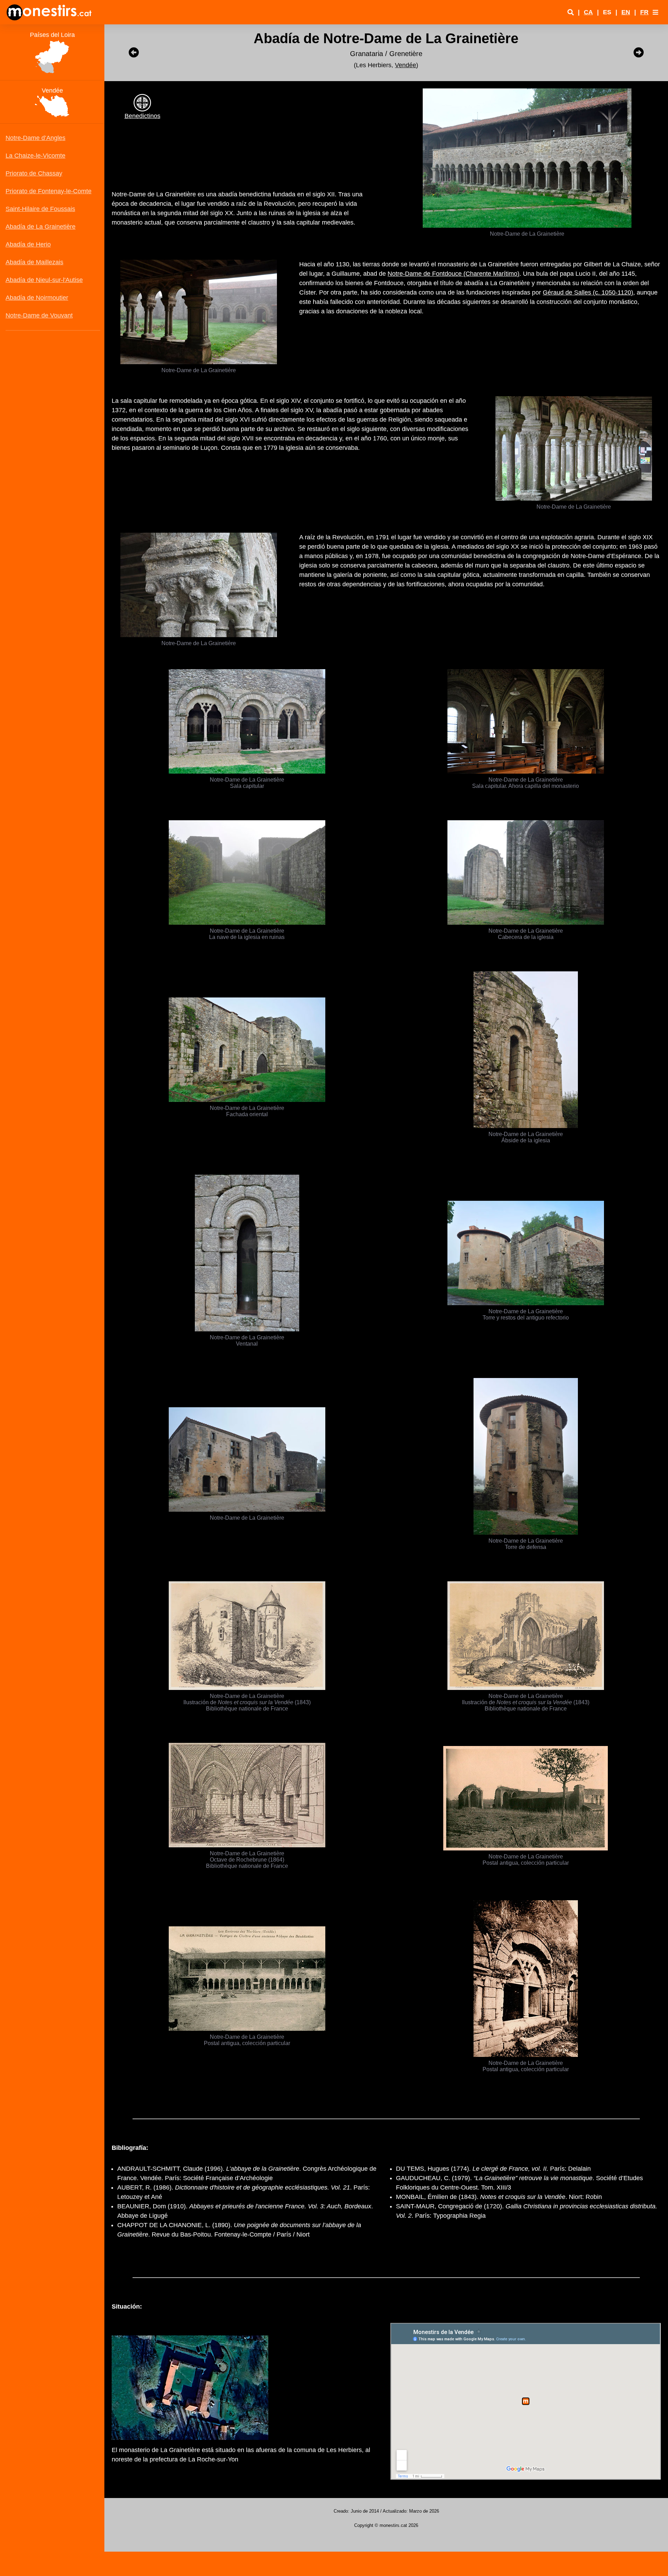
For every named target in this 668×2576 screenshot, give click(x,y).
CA (588, 12)
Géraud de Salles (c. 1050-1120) (588, 292)
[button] (655, 12)
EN (626, 12)
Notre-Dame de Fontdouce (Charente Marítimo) (454, 274)
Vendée (405, 65)
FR (644, 12)
